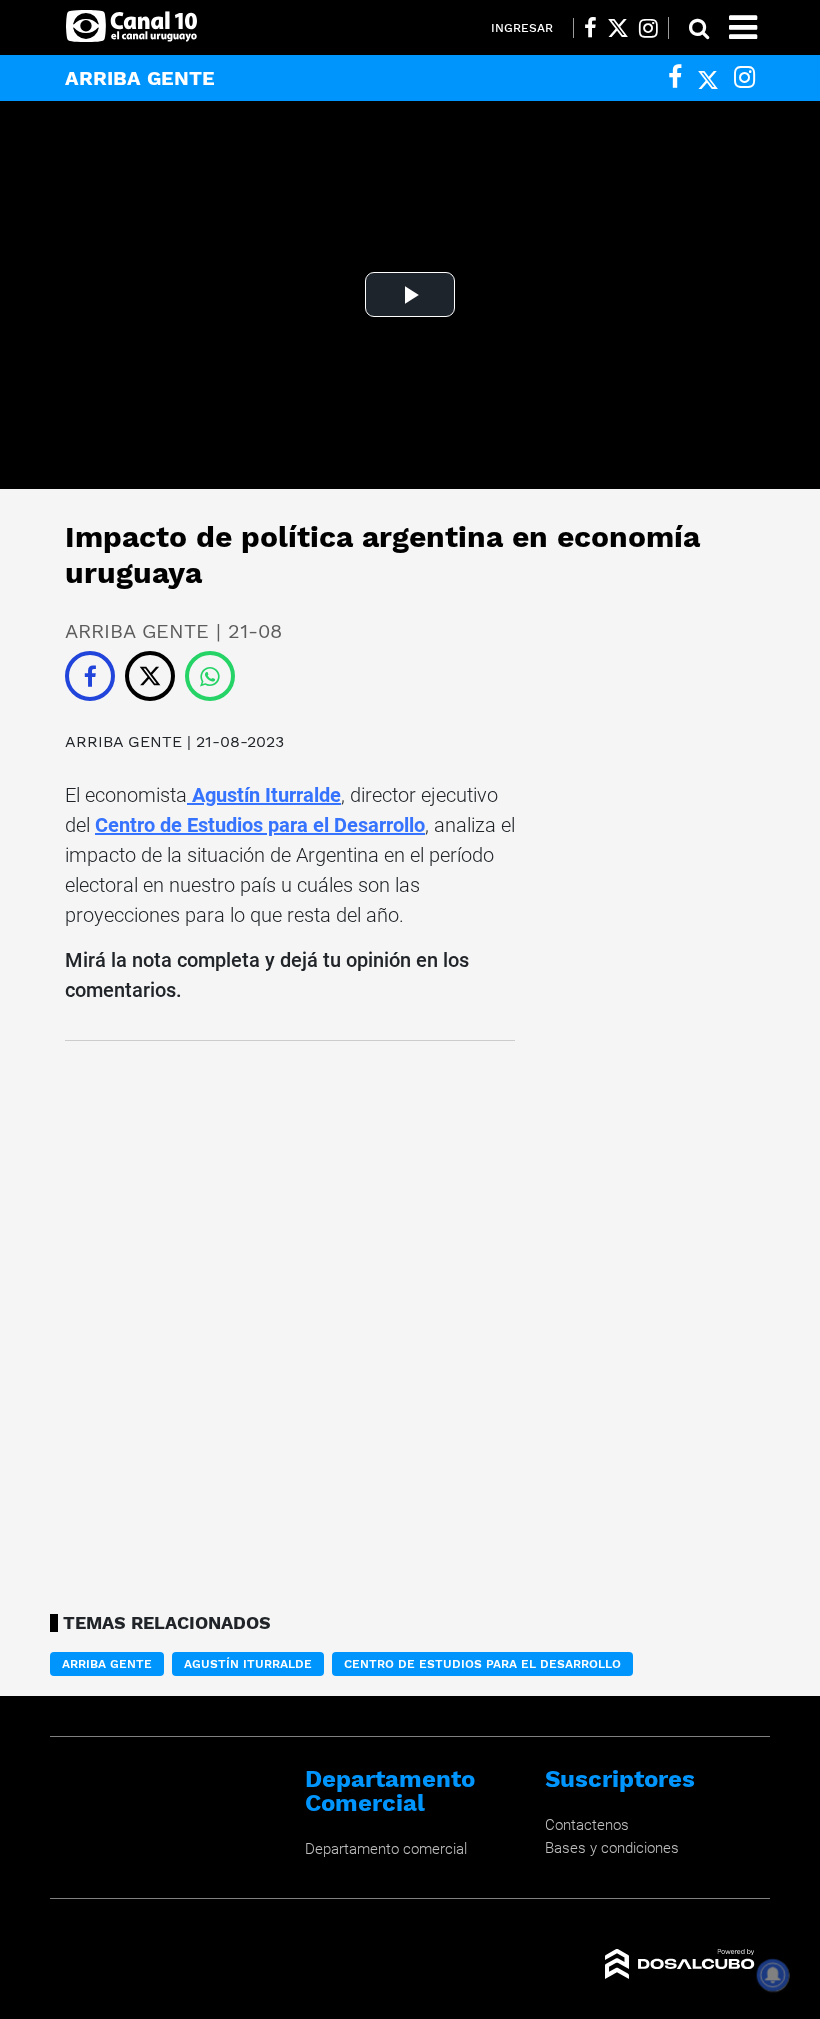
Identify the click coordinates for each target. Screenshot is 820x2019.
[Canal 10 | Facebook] (590, 28)
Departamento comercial (386, 1849)
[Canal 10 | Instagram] (648, 28)
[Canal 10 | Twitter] (618, 28)
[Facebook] (675, 77)
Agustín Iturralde (264, 795)
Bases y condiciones (612, 1848)
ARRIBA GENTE (126, 741)
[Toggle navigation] (743, 27)
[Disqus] (290, 1321)
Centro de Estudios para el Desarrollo (260, 825)
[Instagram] (744, 77)
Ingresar (522, 28)
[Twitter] (708, 77)
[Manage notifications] (773, 1975)
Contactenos (587, 1825)
